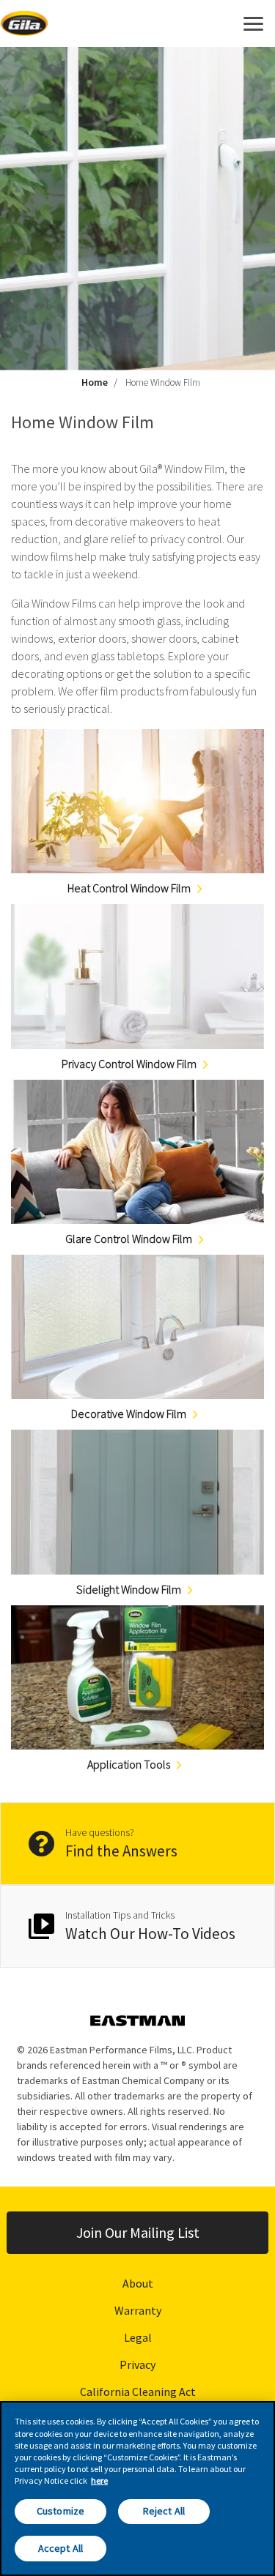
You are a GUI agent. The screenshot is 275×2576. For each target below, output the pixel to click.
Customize (60, 2511)
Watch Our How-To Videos (150, 1934)
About (138, 2283)
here (99, 2480)
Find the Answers (121, 1851)
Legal (138, 2337)
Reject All (164, 2511)
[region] (137, 2489)
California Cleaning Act (138, 2392)
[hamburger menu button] (253, 23)
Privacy (137, 2364)
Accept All (60, 2548)
